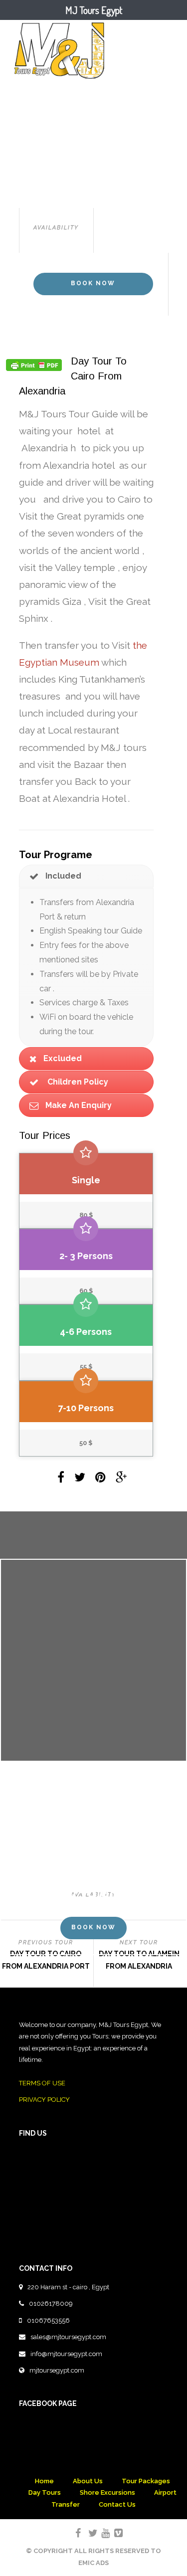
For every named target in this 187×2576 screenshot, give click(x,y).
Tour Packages (146, 2481)
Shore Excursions (107, 2492)
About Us (88, 2481)
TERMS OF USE (42, 2083)
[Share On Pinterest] (102, 1479)
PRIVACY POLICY (44, 2100)
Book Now (93, 283)
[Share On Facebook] (63, 1479)
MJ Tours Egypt (94, 10)
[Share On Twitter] (82, 1479)
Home (44, 2481)
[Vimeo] (114, 2533)
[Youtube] (101, 2533)
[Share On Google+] (123, 1479)
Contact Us (117, 2504)
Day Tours (45, 2492)
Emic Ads (93, 2563)
